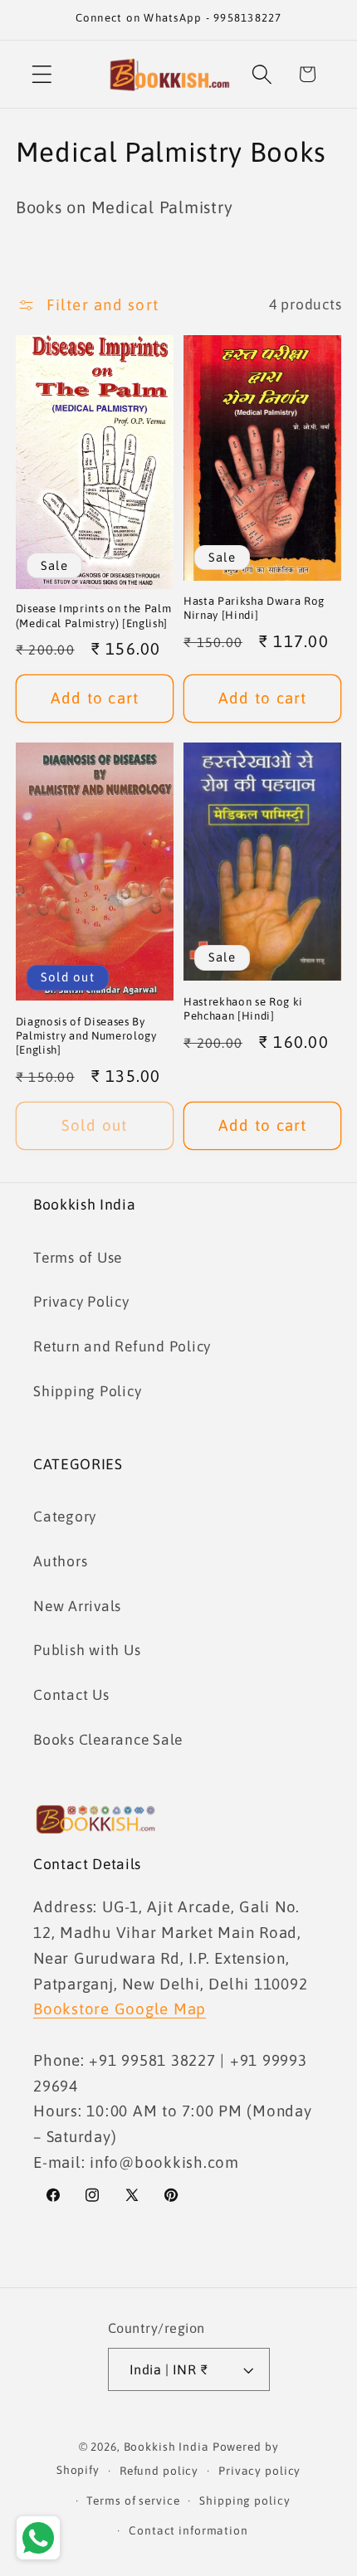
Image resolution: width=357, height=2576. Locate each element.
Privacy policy (259, 2471)
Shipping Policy (87, 1391)
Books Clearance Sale (108, 1740)
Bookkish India (166, 2447)
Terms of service (133, 2501)
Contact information (188, 2530)
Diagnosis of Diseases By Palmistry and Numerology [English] (86, 1036)
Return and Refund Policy (122, 1346)
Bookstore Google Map (120, 2009)
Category (65, 1517)
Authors (60, 1561)
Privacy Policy (81, 1302)
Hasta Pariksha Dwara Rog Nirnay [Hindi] (254, 608)
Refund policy (159, 2471)
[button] (42, 74)
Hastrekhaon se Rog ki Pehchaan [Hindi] (243, 1009)
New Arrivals (77, 1606)
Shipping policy (245, 2501)
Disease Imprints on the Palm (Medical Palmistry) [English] (93, 616)
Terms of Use (78, 1258)
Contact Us (71, 1695)
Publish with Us (87, 1650)
